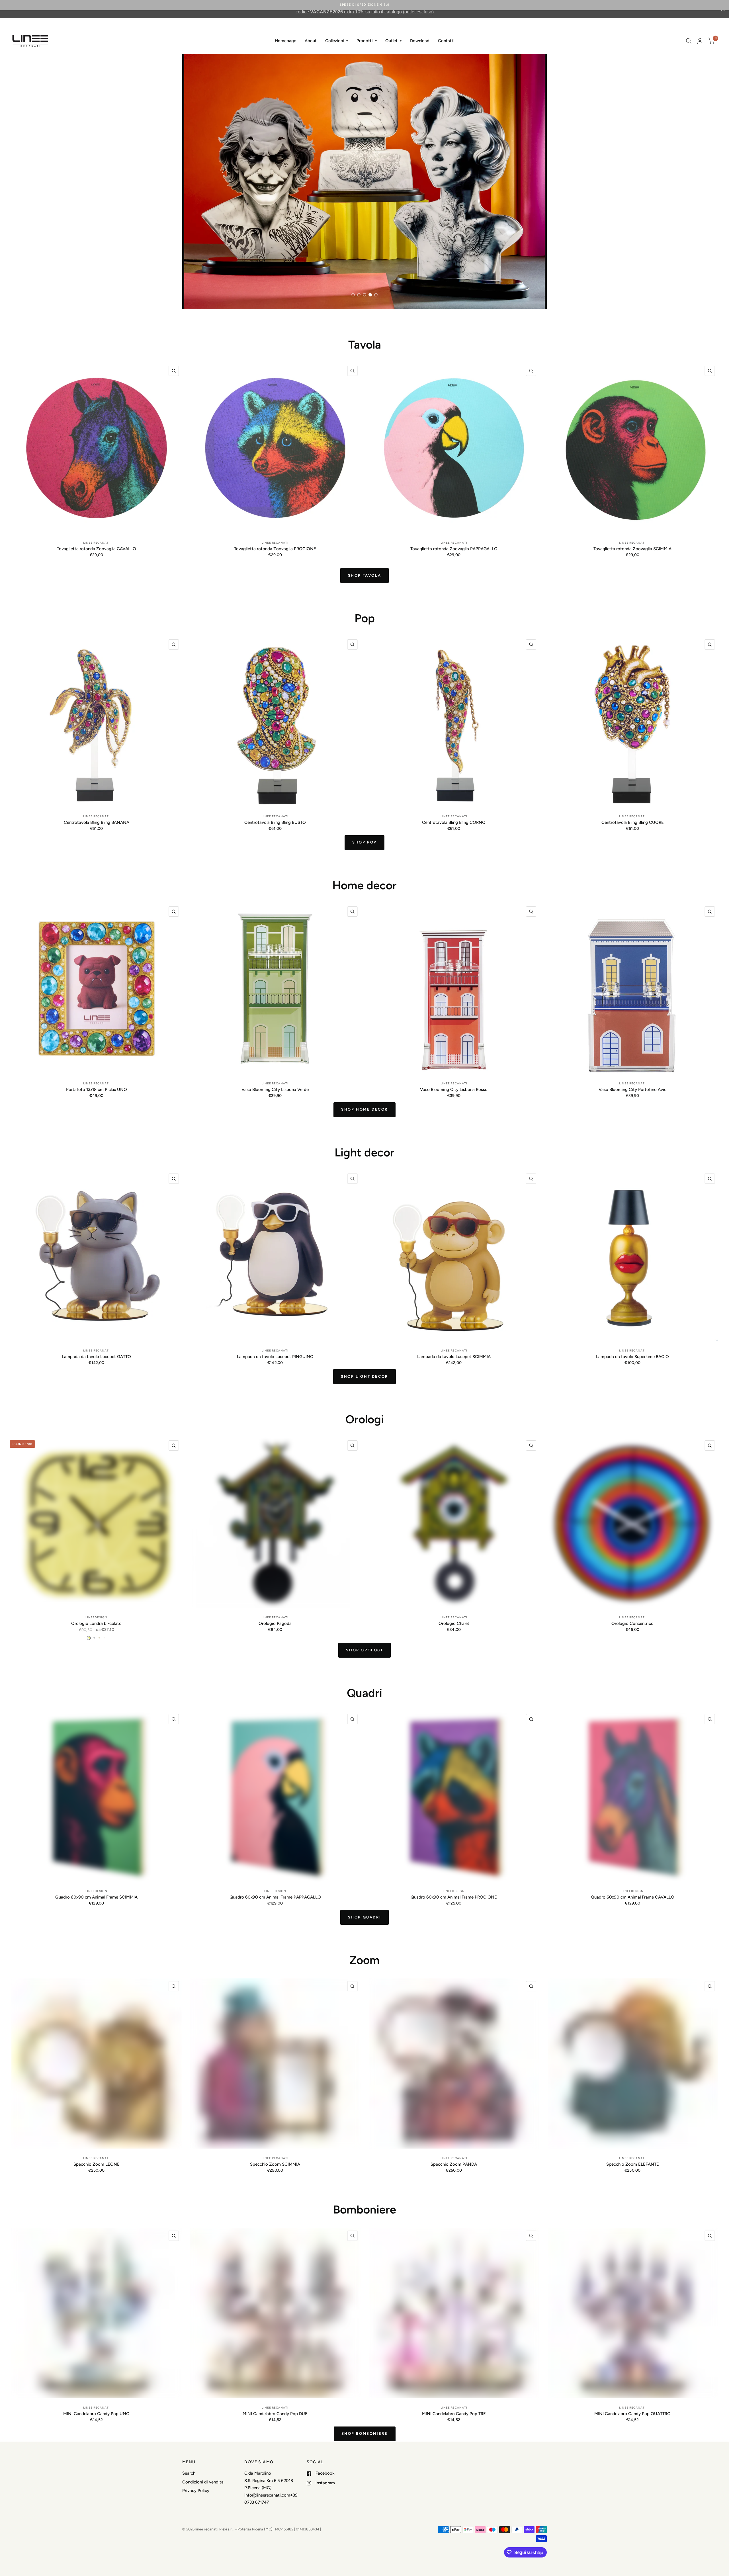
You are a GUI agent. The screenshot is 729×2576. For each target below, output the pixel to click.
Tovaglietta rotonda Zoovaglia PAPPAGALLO (454, 549)
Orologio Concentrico (632, 1623)
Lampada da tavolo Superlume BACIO (632, 1357)
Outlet (391, 41)
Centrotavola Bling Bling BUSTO (275, 822)
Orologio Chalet (454, 1623)
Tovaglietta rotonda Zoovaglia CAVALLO (97, 549)
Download (420, 41)
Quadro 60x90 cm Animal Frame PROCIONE (454, 1897)
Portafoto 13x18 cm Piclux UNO (97, 1090)
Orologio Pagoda (275, 1623)
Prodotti (365, 41)
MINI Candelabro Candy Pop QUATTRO (632, 2414)
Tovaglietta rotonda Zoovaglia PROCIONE (275, 549)
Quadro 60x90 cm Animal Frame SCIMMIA (96, 1897)
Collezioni (335, 41)
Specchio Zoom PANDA (454, 2164)
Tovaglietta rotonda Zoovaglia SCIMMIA (632, 549)
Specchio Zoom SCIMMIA (275, 2164)
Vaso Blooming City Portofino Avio (633, 1090)
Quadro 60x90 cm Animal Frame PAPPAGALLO (275, 1897)
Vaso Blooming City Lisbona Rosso (454, 1090)
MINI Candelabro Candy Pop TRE (454, 2414)
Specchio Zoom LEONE (97, 2164)
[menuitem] (285, 41)
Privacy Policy (196, 2491)
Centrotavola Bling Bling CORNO (454, 822)
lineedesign (96, 1617)
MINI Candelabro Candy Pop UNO (96, 2414)
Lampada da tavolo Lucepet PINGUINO (275, 1357)
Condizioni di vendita (203, 2482)
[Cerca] (689, 41)
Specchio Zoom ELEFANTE (633, 2164)
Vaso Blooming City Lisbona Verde (275, 1090)
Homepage (285, 41)
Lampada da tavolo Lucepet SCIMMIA (454, 1357)
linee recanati (97, 543)
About (311, 41)
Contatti (446, 41)
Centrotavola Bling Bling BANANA (97, 822)
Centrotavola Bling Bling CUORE (633, 822)
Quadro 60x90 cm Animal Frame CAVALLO (633, 1897)
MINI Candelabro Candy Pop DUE (275, 2414)
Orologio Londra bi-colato (96, 1623)
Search (189, 2473)
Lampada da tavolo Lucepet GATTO (96, 1357)
